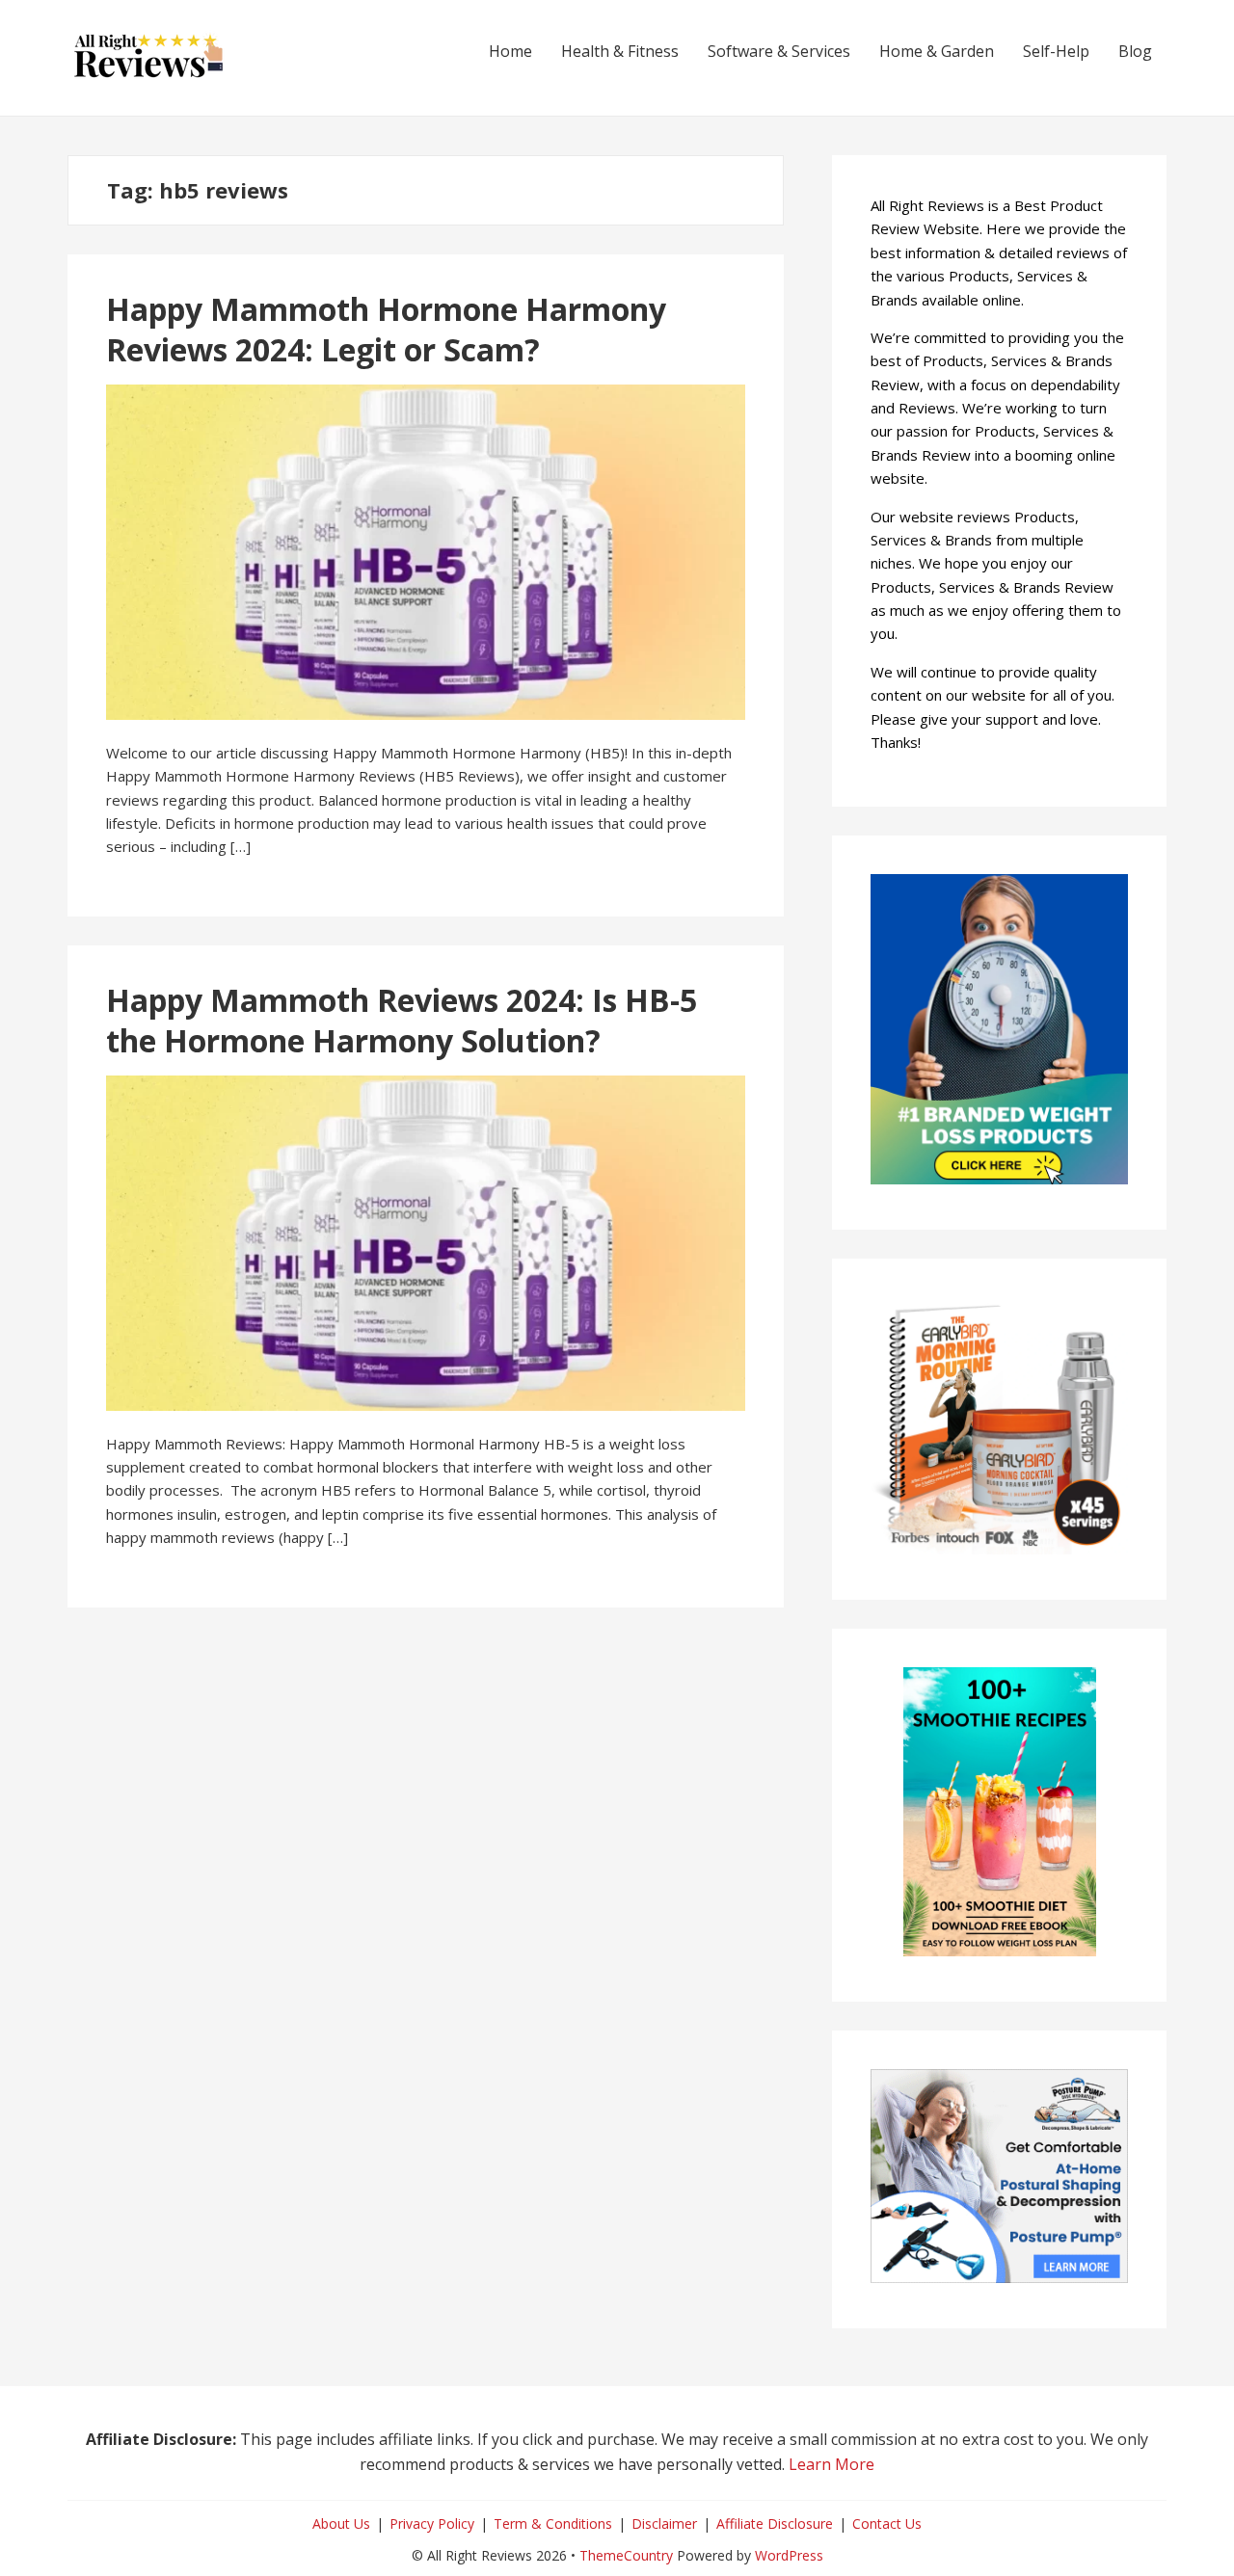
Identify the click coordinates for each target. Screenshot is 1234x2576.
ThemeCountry (626, 2555)
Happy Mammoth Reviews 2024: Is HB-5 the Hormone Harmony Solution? (402, 1020)
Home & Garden (937, 51)
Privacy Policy (432, 2523)
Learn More (832, 2464)
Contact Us (887, 2523)
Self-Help (1056, 51)
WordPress (789, 2555)
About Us (341, 2523)
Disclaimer (664, 2523)
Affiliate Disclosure (775, 2523)
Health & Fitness (620, 51)
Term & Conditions (553, 2523)
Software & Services (779, 51)
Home (510, 51)
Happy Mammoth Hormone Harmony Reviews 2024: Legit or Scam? (386, 329)
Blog (1135, 51)
